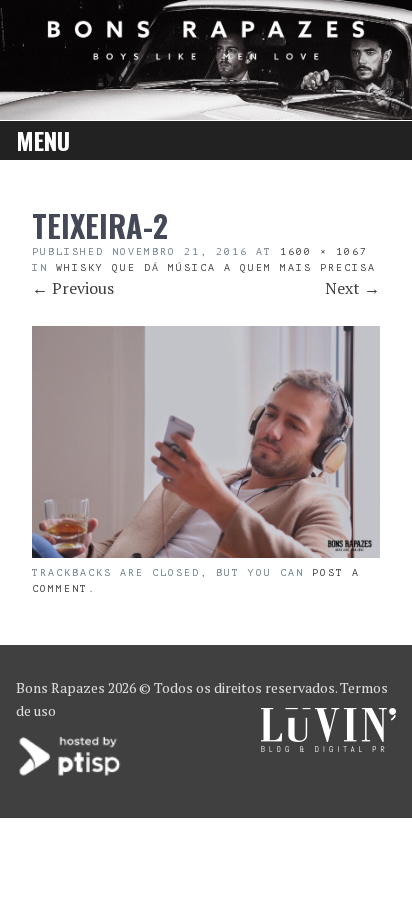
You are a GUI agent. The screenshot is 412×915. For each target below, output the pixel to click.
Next (352, 288)
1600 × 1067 (324, 251)
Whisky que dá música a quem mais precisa (216, 267)
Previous (73, 288)
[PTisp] (71, 773)
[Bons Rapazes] (206, 53)
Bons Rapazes (60, 687)
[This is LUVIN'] (328, 746)
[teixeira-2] (206, 552)
